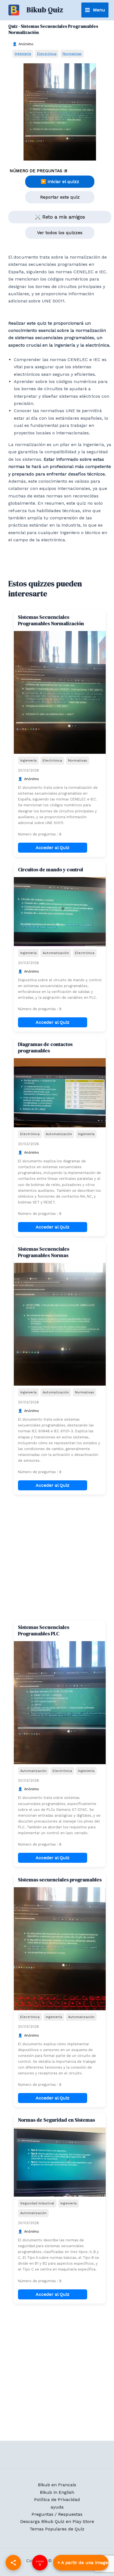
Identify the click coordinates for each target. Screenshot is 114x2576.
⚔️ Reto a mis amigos (60, 217)
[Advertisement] (57, 1557)
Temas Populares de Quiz (57, 2529)
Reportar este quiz (60, 197)
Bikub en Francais (57, 2485)
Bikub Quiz (45, 10)
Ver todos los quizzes (60, 233)
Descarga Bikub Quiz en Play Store (57, 2521)
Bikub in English (57, 2492)
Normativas (72, 53)
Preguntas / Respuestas (57, 2514)
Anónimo (26, 44)
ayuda (57, 2507)
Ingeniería (23, 53)
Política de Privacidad (57, 2499)
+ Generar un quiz (81, 2563)
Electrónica (47, 53)
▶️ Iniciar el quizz (60, 182)
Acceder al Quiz (53, 848)
